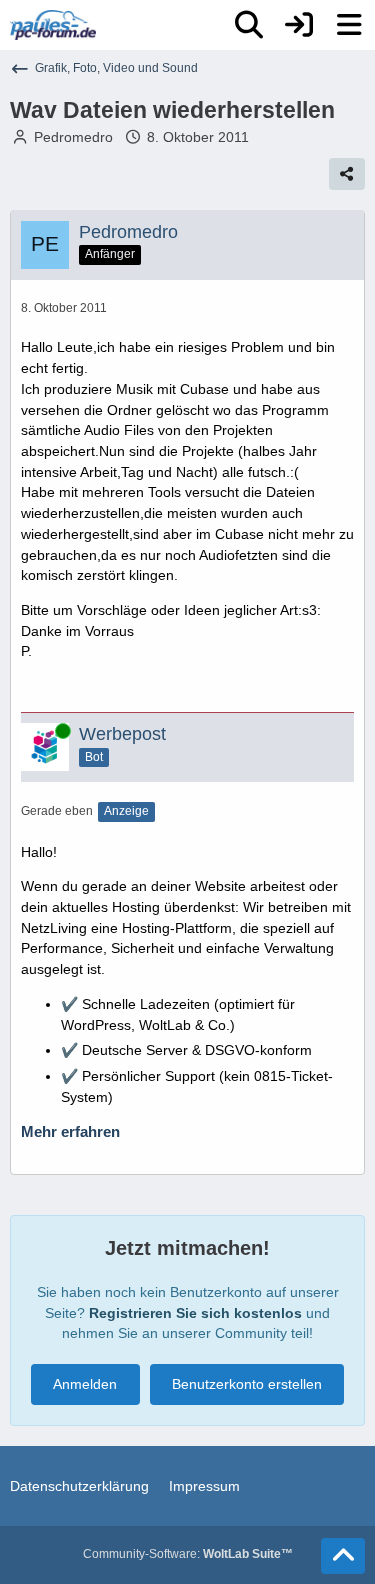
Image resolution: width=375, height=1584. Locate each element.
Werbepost (122, 734)
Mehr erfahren (70, 1132)
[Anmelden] (299, 25)
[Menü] (349, 25)
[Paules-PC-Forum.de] (53, 25)
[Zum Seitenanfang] (343, 1556)
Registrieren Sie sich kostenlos (195, 1313)
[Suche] (249, 25)
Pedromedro (73, 137)
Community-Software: (188, 1554)
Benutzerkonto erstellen (247, 1384)
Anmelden (85, 1384)
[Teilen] (347, 174)
